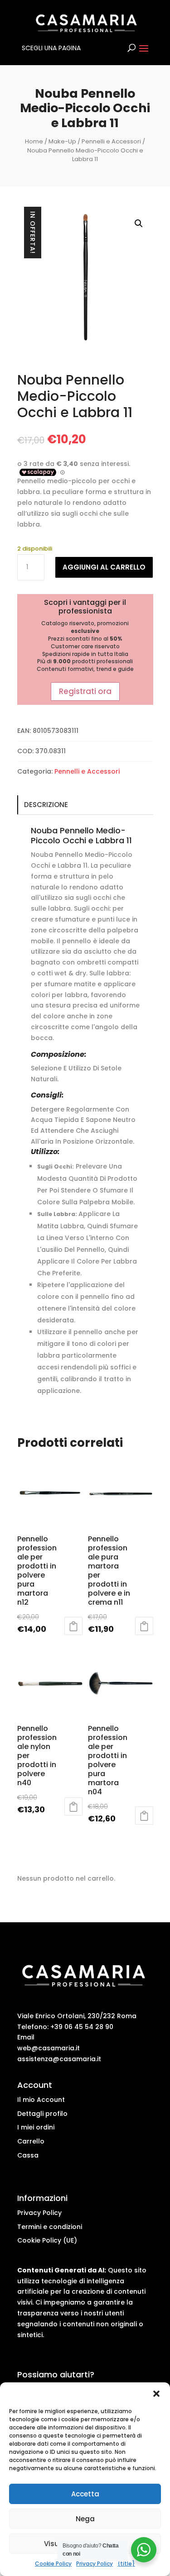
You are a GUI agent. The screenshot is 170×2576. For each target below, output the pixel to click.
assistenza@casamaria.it (59, 2059)
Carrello (31, 2141)
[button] (156, 2394)
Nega (85, 2519)
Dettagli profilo (42, 2114)
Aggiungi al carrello (104, 567)
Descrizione (46, 805)
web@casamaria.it (49, 2048)
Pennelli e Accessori (111, 141)
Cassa (28, 2155)
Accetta (85, 2494)
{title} (126, 2564)
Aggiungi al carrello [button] (73, 1626)
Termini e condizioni (50, 2227)
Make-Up (62, 141)
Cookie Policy (53, 2564)
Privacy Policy (95, 2564)
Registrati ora (85, 691)
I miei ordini (36, 2127)
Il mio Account (41, 2100)
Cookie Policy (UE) (47, 2240)
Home (34, 141)
